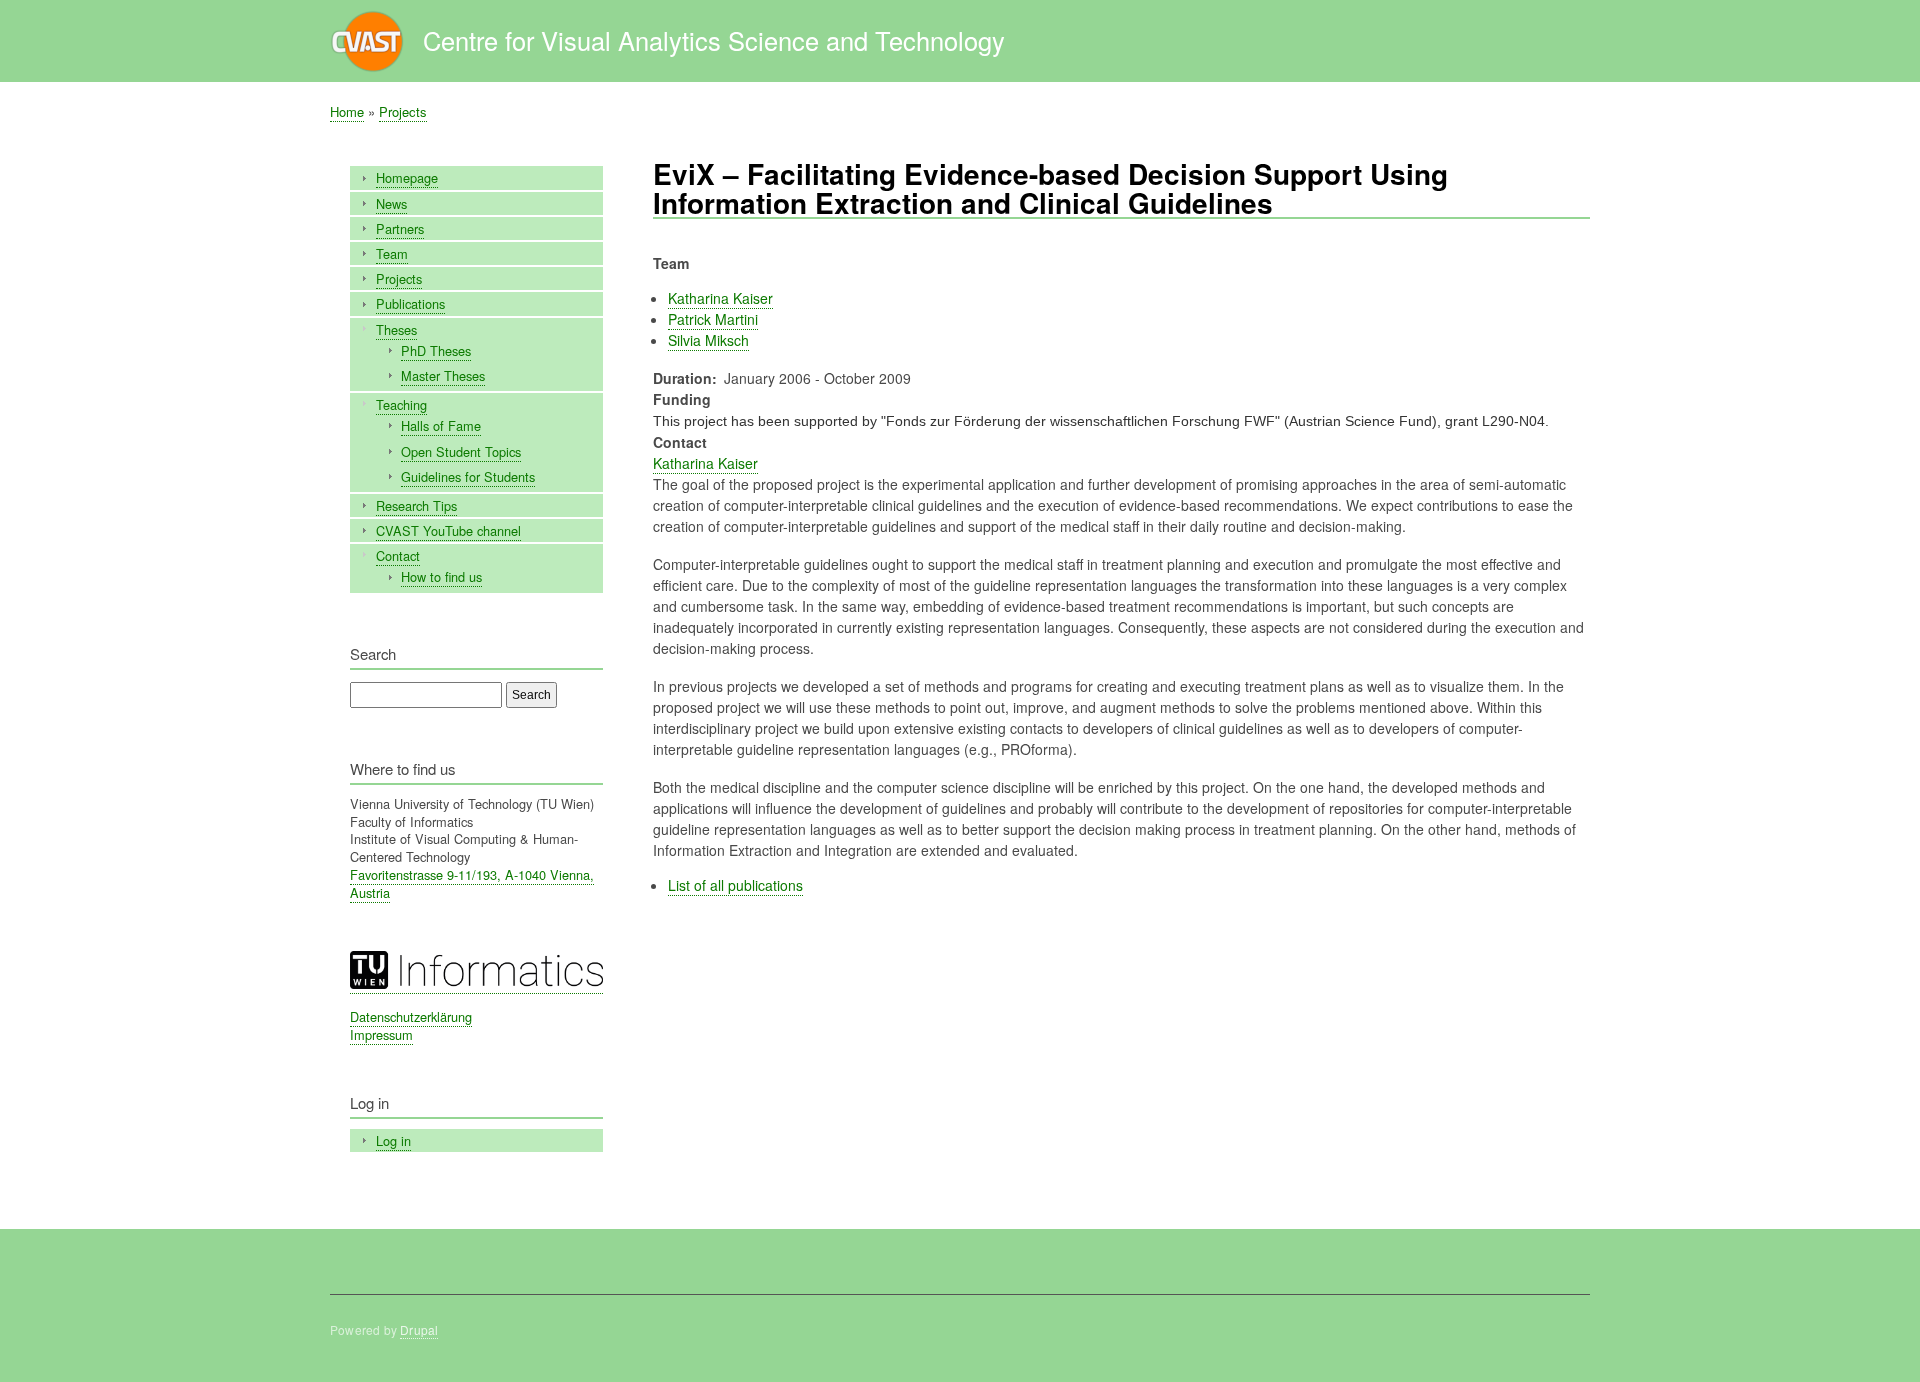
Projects (403, 111)
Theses (396, 329)
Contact (398, 555)
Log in (393, 1140)
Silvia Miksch (708, 340)
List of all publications (735, 885)
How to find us (441, 576)
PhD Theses (436, 350)
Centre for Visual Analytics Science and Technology (714, 40)
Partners (400, 228)
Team (392, 253)
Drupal (419, 1329)
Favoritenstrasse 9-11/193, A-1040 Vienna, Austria (472, 883)
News (391, 203)
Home (347, 111)
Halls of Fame (441, 425)
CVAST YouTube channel (448, 530)
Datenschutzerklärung (411, 1016)
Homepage (407, 177)
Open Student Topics (461, 451)
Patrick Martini (713, 319)
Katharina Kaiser (720, 298)
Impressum (381, 1034)
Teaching (401, 404)
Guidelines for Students (468, 476)
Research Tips (416, 505)
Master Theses (443, 375)
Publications (410, 303)
